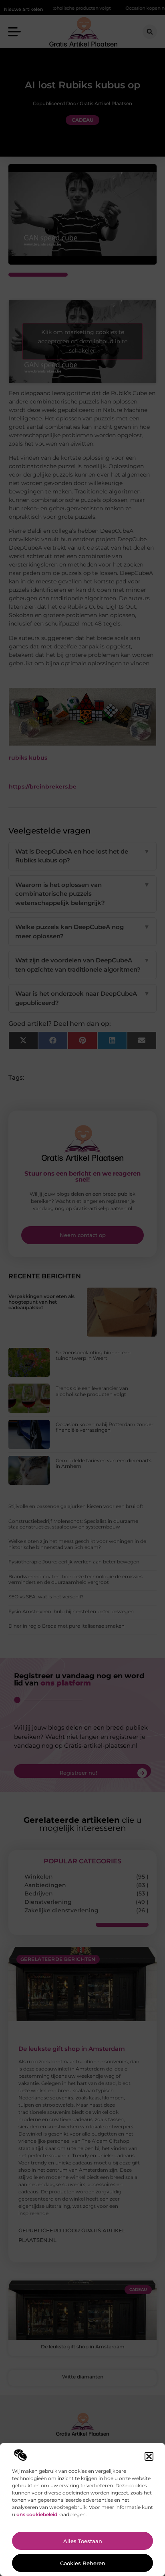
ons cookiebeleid (37, 2514)
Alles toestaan (83, 2541)
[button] (149, 2456)
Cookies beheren (83, 2563)
